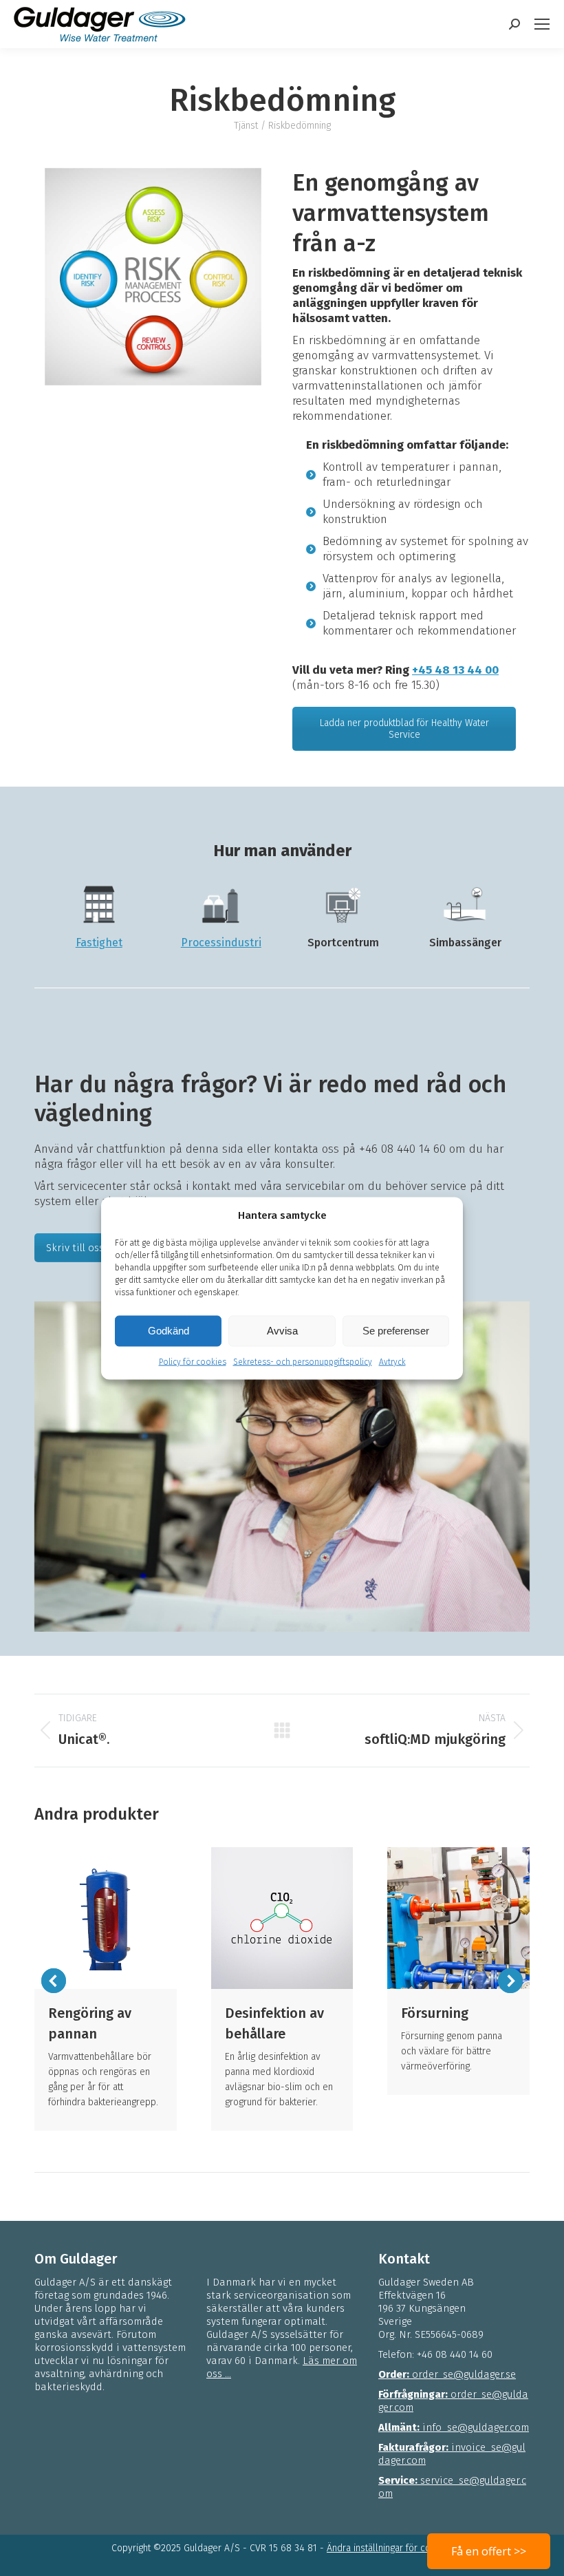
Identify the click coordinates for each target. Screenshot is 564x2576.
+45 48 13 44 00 (455, 670)
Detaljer (105, 1918)
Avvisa (282, 1331)
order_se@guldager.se (447, 2374)
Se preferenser (396, 1331)
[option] (153, 277)
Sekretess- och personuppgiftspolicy (303, 1361)
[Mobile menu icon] (542, 24)
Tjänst (246, 126)
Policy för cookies (193, 1361)
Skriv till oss (75, 1248)
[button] (54, 1981)
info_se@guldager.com (454, 2427)
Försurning (435, 2013)
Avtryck (392, 1361)
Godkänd (169, 1331)
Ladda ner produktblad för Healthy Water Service (404, 729)
